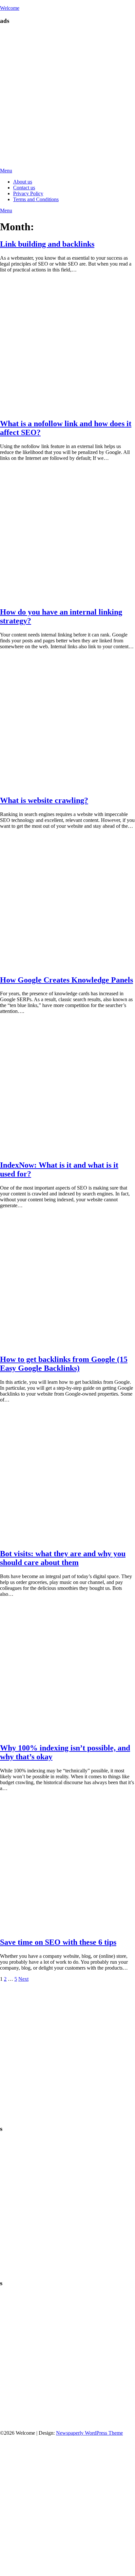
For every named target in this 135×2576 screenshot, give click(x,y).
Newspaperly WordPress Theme (89, 2433)
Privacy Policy (28, 193)
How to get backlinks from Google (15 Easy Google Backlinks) (64, 1364)
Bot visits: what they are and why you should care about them (63, 1558)
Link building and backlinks (47, 244)
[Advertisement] (67, 98)
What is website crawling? (44, 800)
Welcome (10, 8)
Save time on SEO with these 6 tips (58, 1942)
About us (23, 182)
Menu (6, 171)
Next (23, 1979)
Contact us (24, 188)
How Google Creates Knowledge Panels (67, 980)
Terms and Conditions (36, 199)
